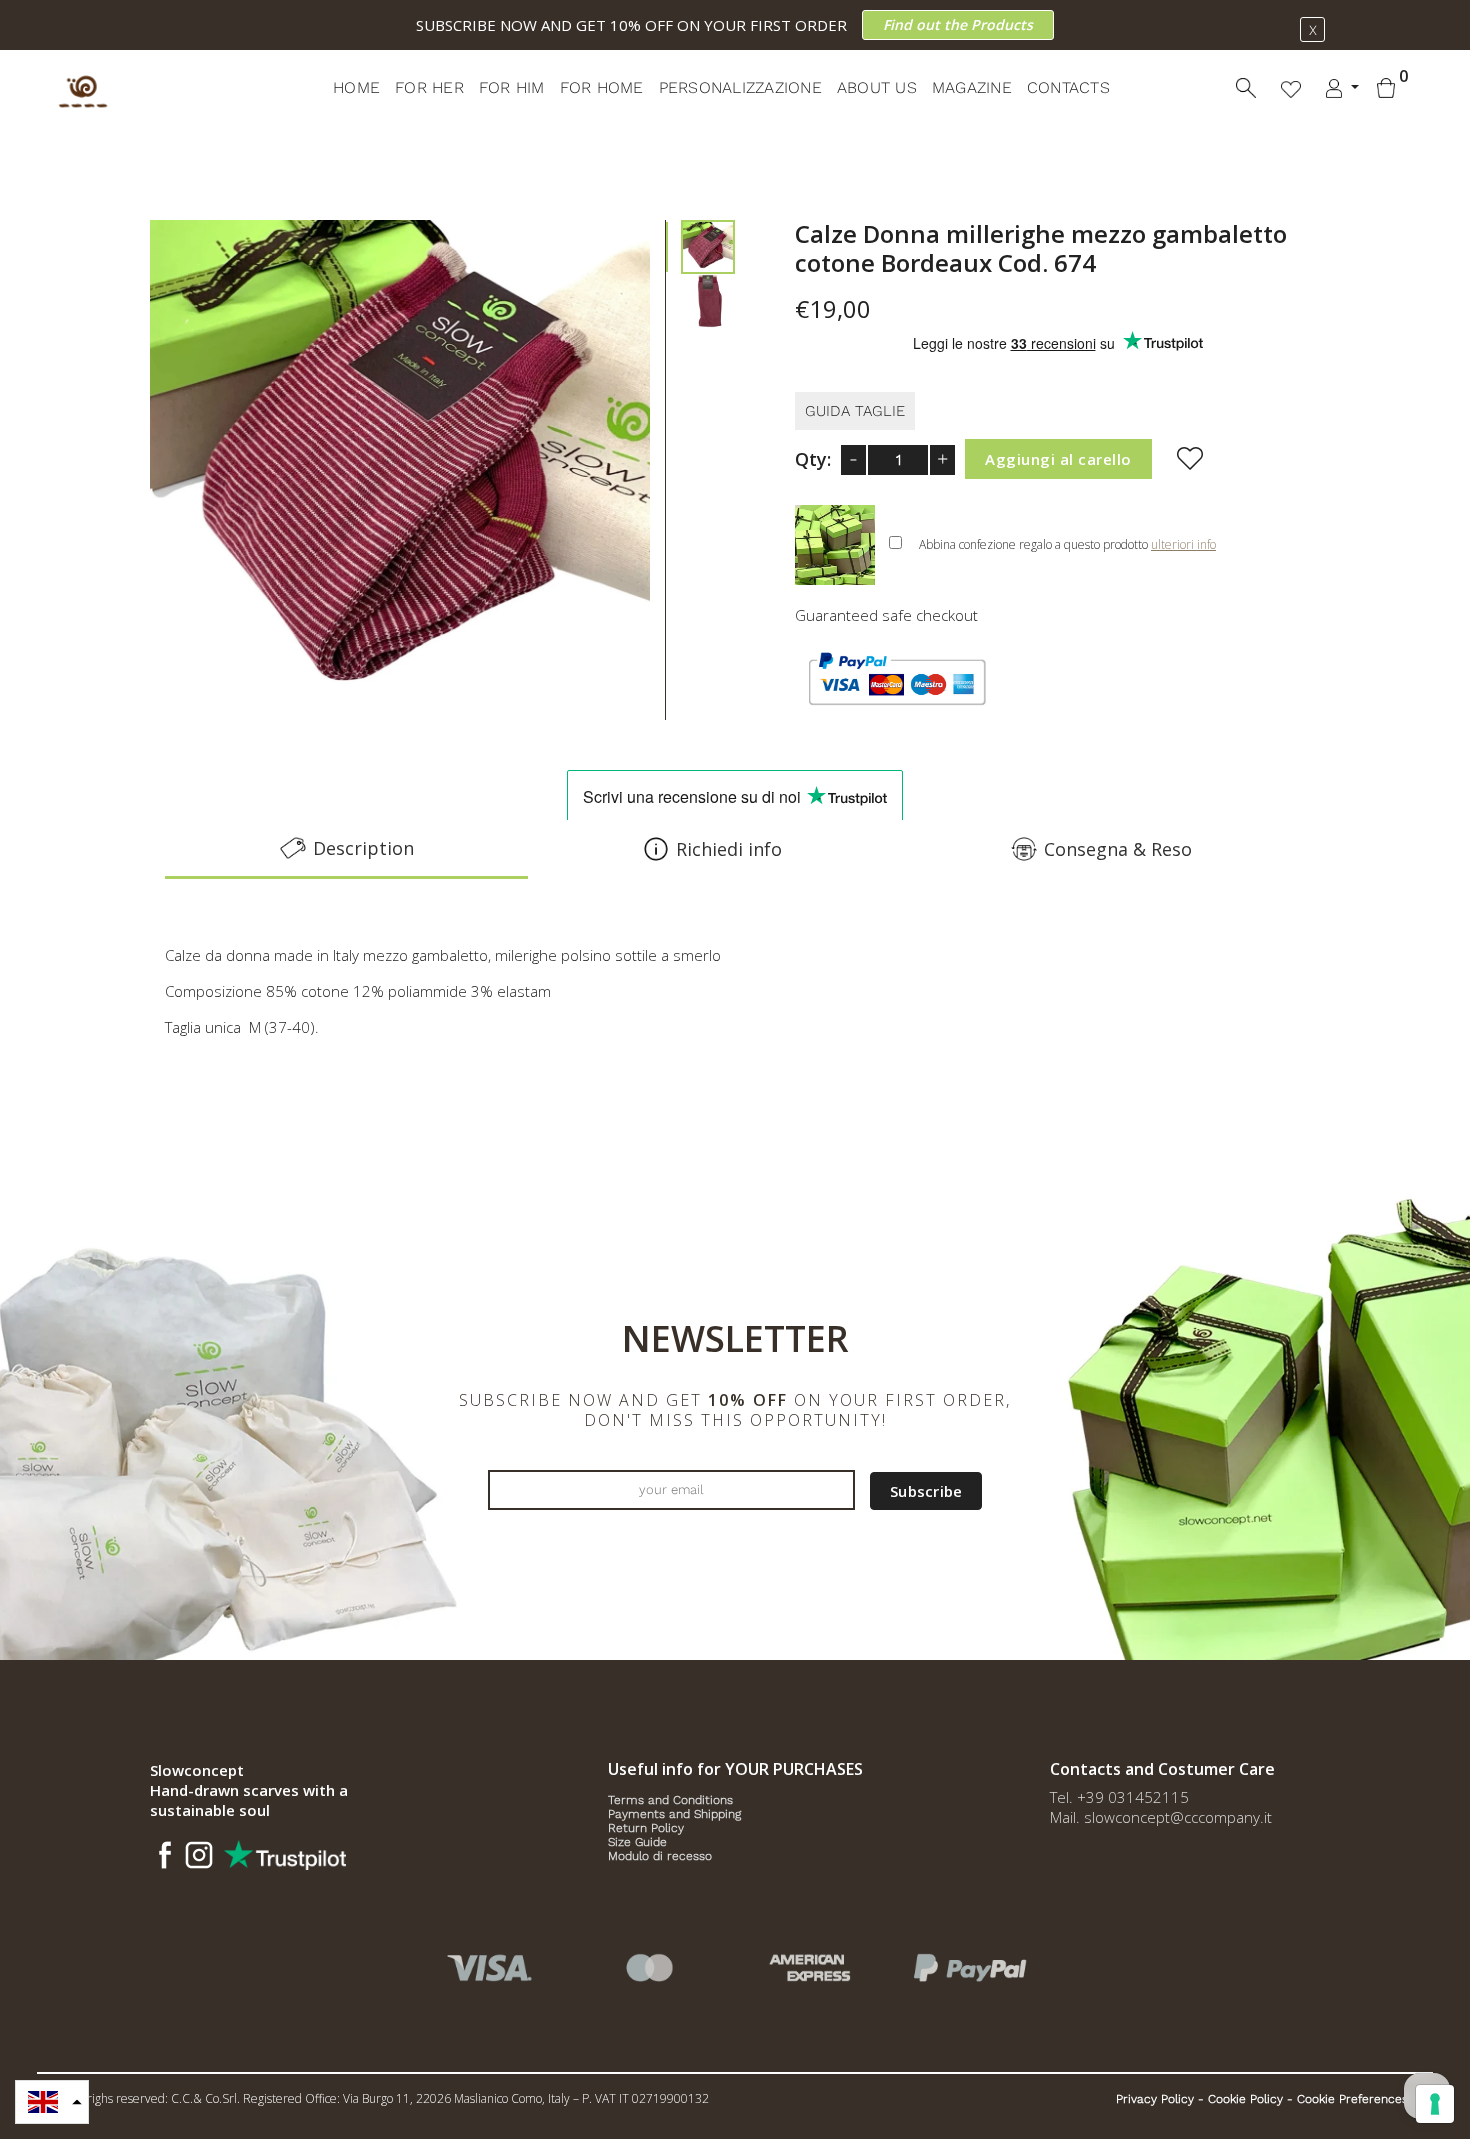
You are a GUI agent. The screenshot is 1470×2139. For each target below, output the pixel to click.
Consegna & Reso (1118, 849)
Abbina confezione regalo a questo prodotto (1067, 544)
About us (877, 87)
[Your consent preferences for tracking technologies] (1435, 2104)
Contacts (1068, 87)
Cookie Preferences (1352, 2099)
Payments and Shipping (674, 1814)
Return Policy (646, 1828)
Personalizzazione (740, 87)
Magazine (972, 87)
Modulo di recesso (660, 1856)
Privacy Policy (1155, 2099)
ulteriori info (1183, 544)
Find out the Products (958, 24)
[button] (52, 2102)
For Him (512, 87)
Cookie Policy (1245, 2099)
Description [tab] (363, 848)
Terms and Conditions (670, 1800)
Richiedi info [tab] (729, 849)
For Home (602, 87)
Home (356, 87)
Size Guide (637, 1842)
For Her (429, 87)
